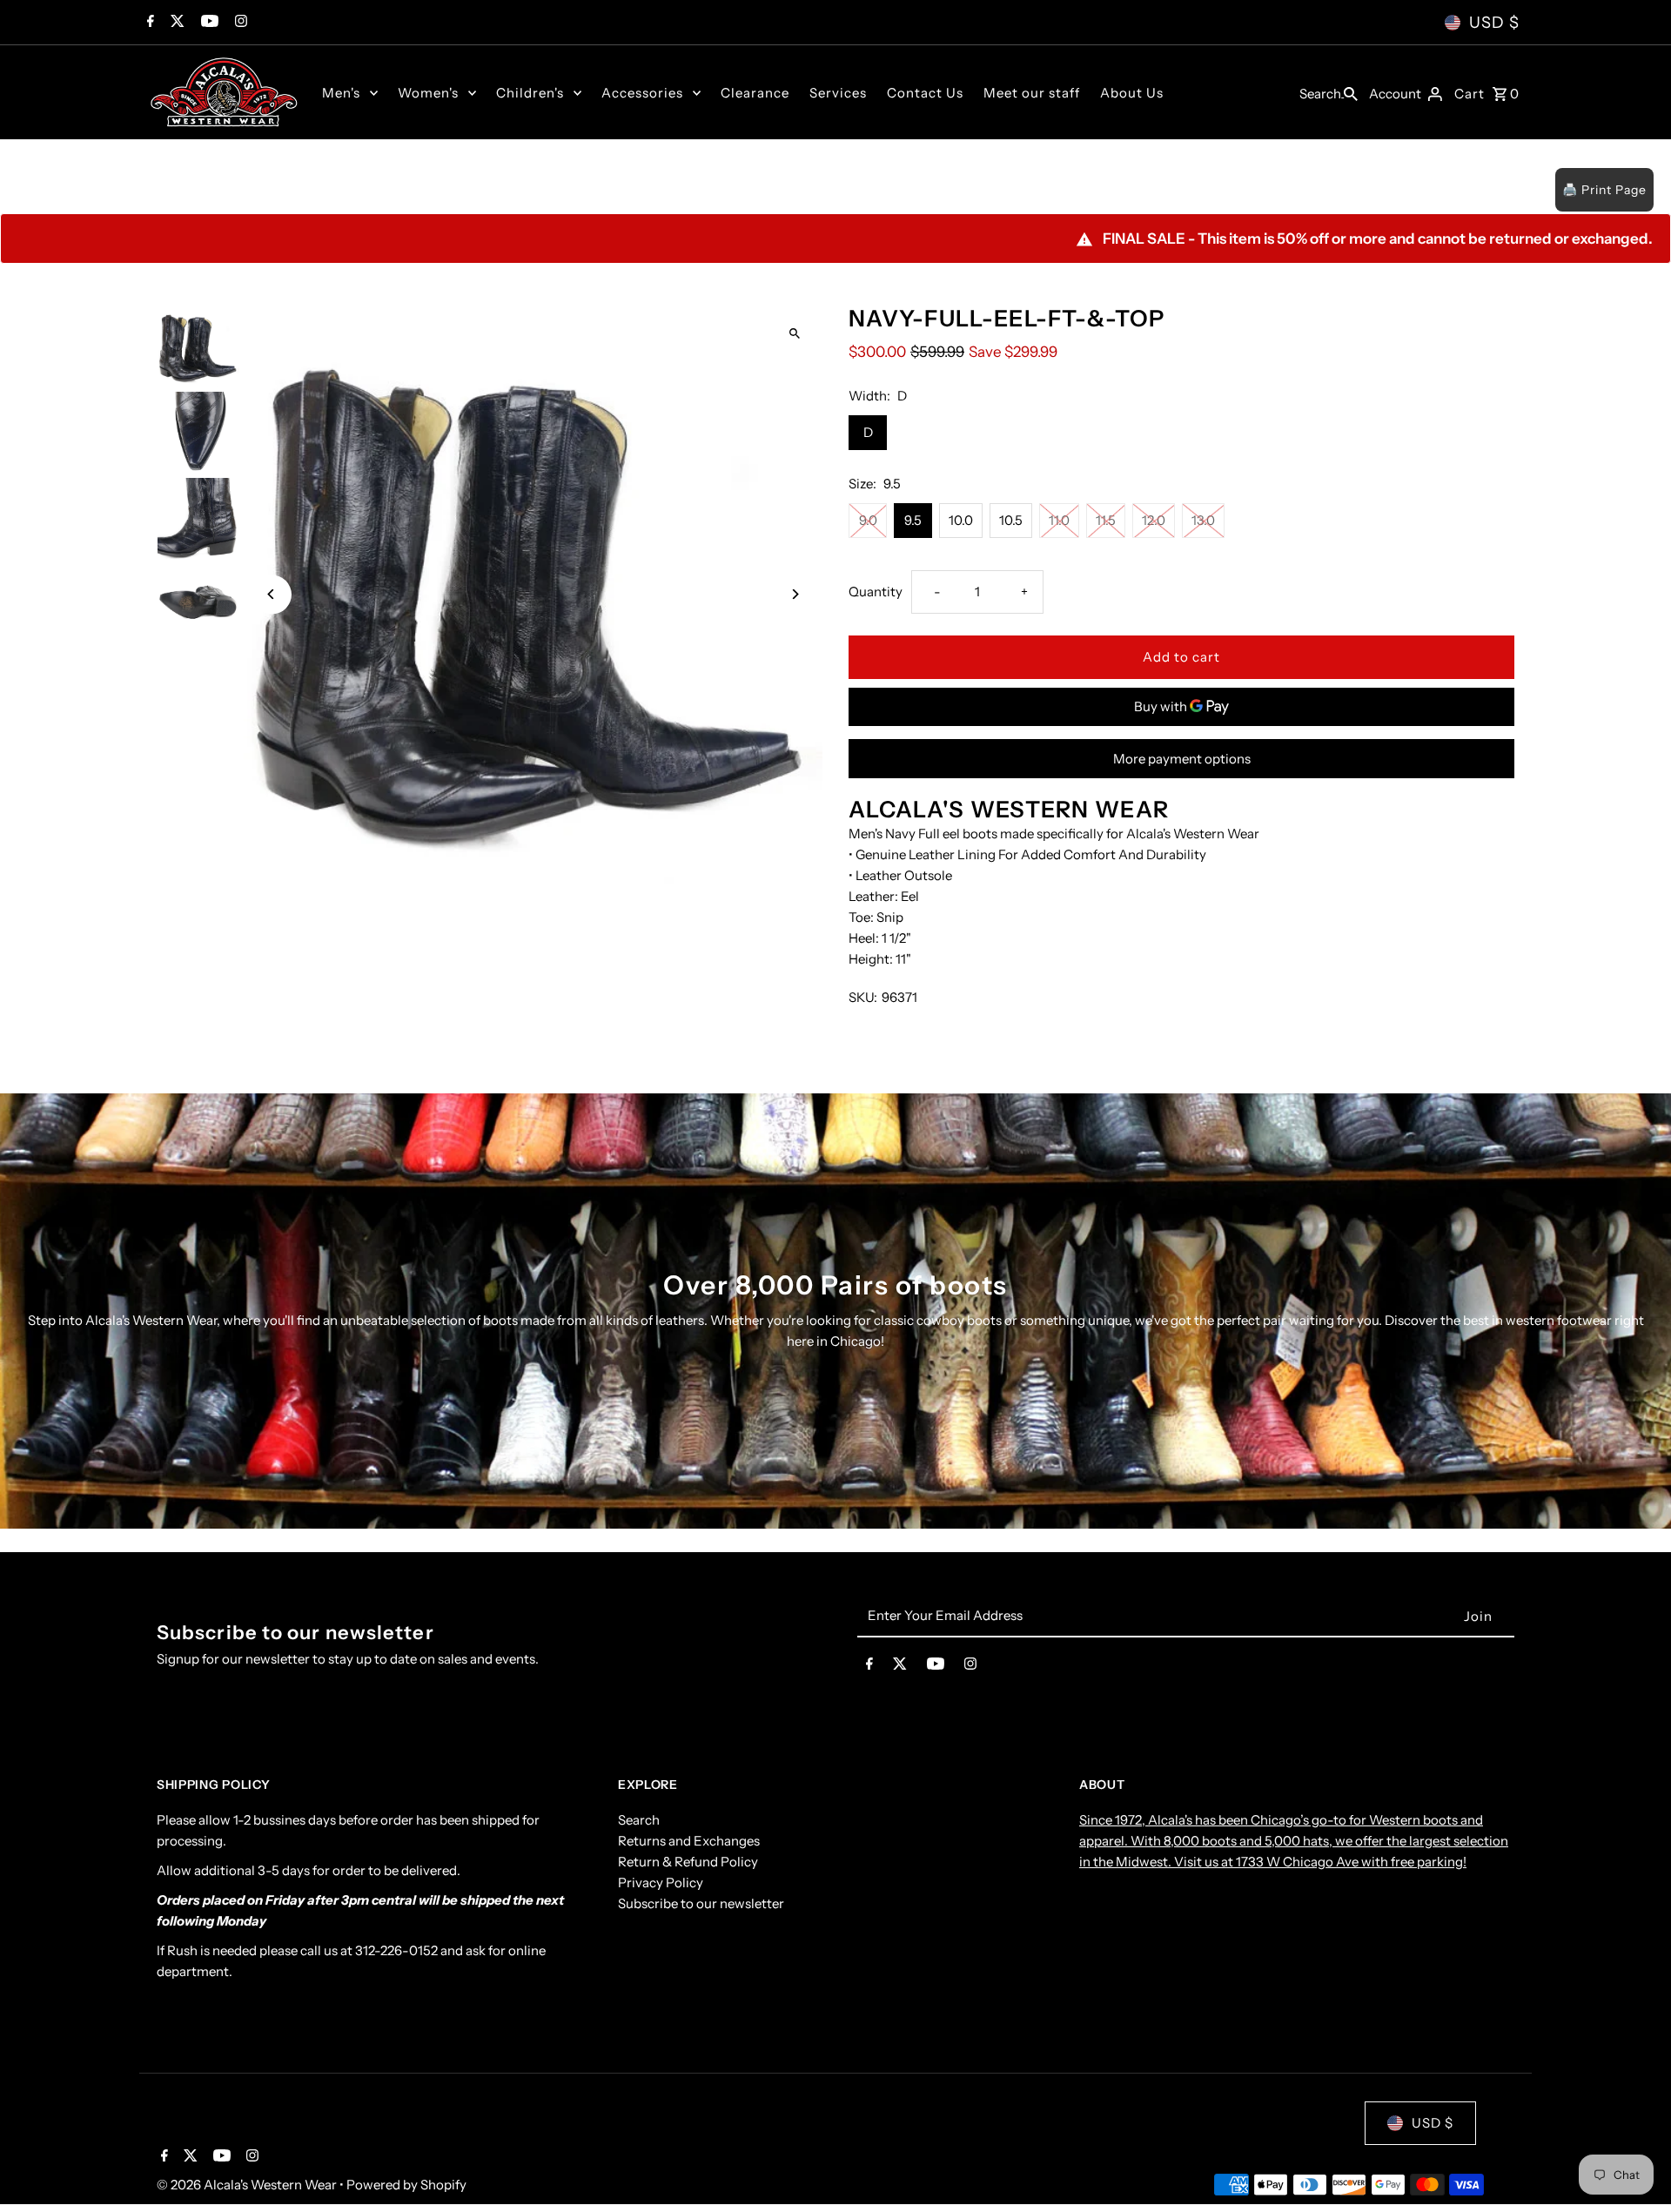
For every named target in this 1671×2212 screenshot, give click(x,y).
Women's (428, 93)
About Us (1132, 93)
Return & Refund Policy (688, 1862)
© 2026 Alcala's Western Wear (248, 2185)
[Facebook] (148, 23)
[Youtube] (208, 23)
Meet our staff (1032, 93)
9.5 (913, 520)
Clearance (755, 93)
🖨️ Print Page (1604, 190)
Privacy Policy (661, 1883)
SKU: (863, 997)
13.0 (1203, 520)
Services (838, 93)
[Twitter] (175, 23)
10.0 (961, 520)
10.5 (1011, 520)
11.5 (1106, 520)
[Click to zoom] (794, 333)
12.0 (1154, 520)
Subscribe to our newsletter (701, 1903)
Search (639, 1820)
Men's (341, 93)
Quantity (876, 592)
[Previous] (272, 594)
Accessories (642, 93)
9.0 (868, 520)
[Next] (794, 594)
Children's (530, 93)
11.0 (1059, 520)
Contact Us (925, 93)
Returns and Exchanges (689, 1841)
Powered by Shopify (406, 2185)
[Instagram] (239, 23)
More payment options (1182, 759)
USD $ (1494, 23)
